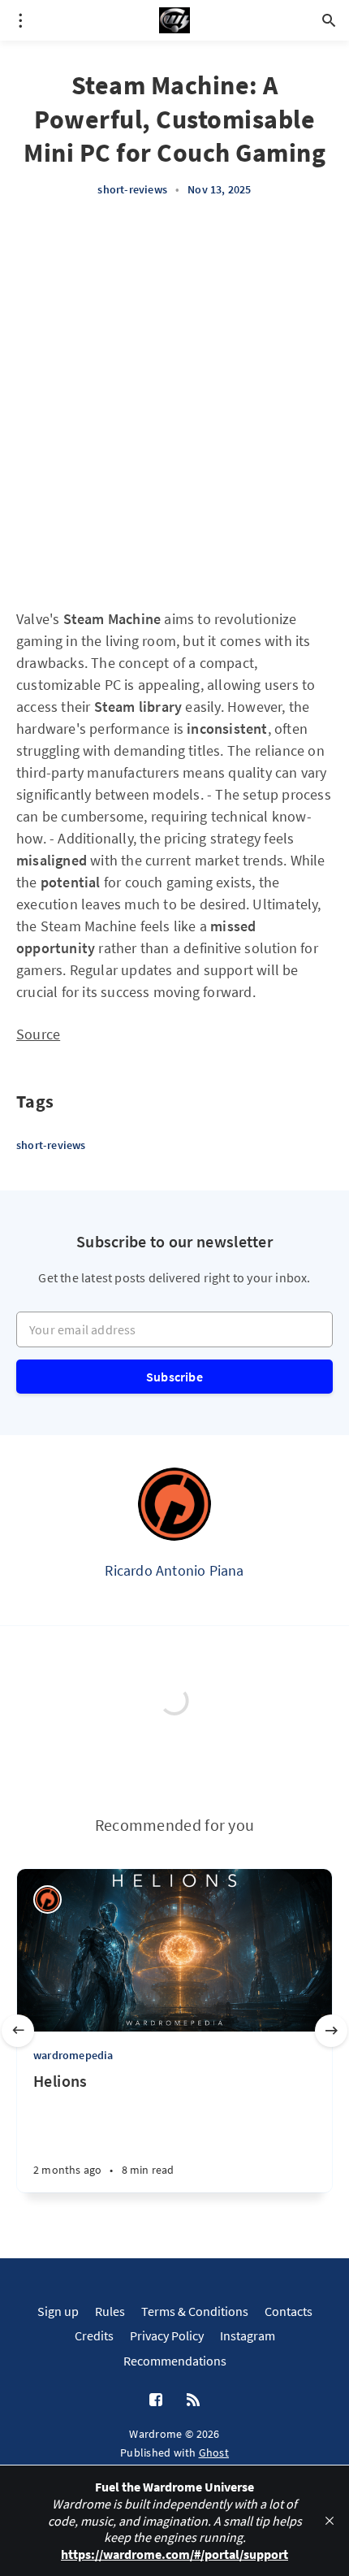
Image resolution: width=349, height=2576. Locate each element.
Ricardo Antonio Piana (174, 1570)
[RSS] (193, 2400)
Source (38, 1034)
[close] (330, 2521)
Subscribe (174, 1377)
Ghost (214, 2452)
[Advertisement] (174, 403)
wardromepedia (73, 2055)
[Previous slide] (18, 2031)
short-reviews (132, 189)
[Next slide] (331, 2031)
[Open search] (329, 20)
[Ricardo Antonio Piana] (174, 1504)
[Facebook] (156, 2400)
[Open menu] (20, 20)
